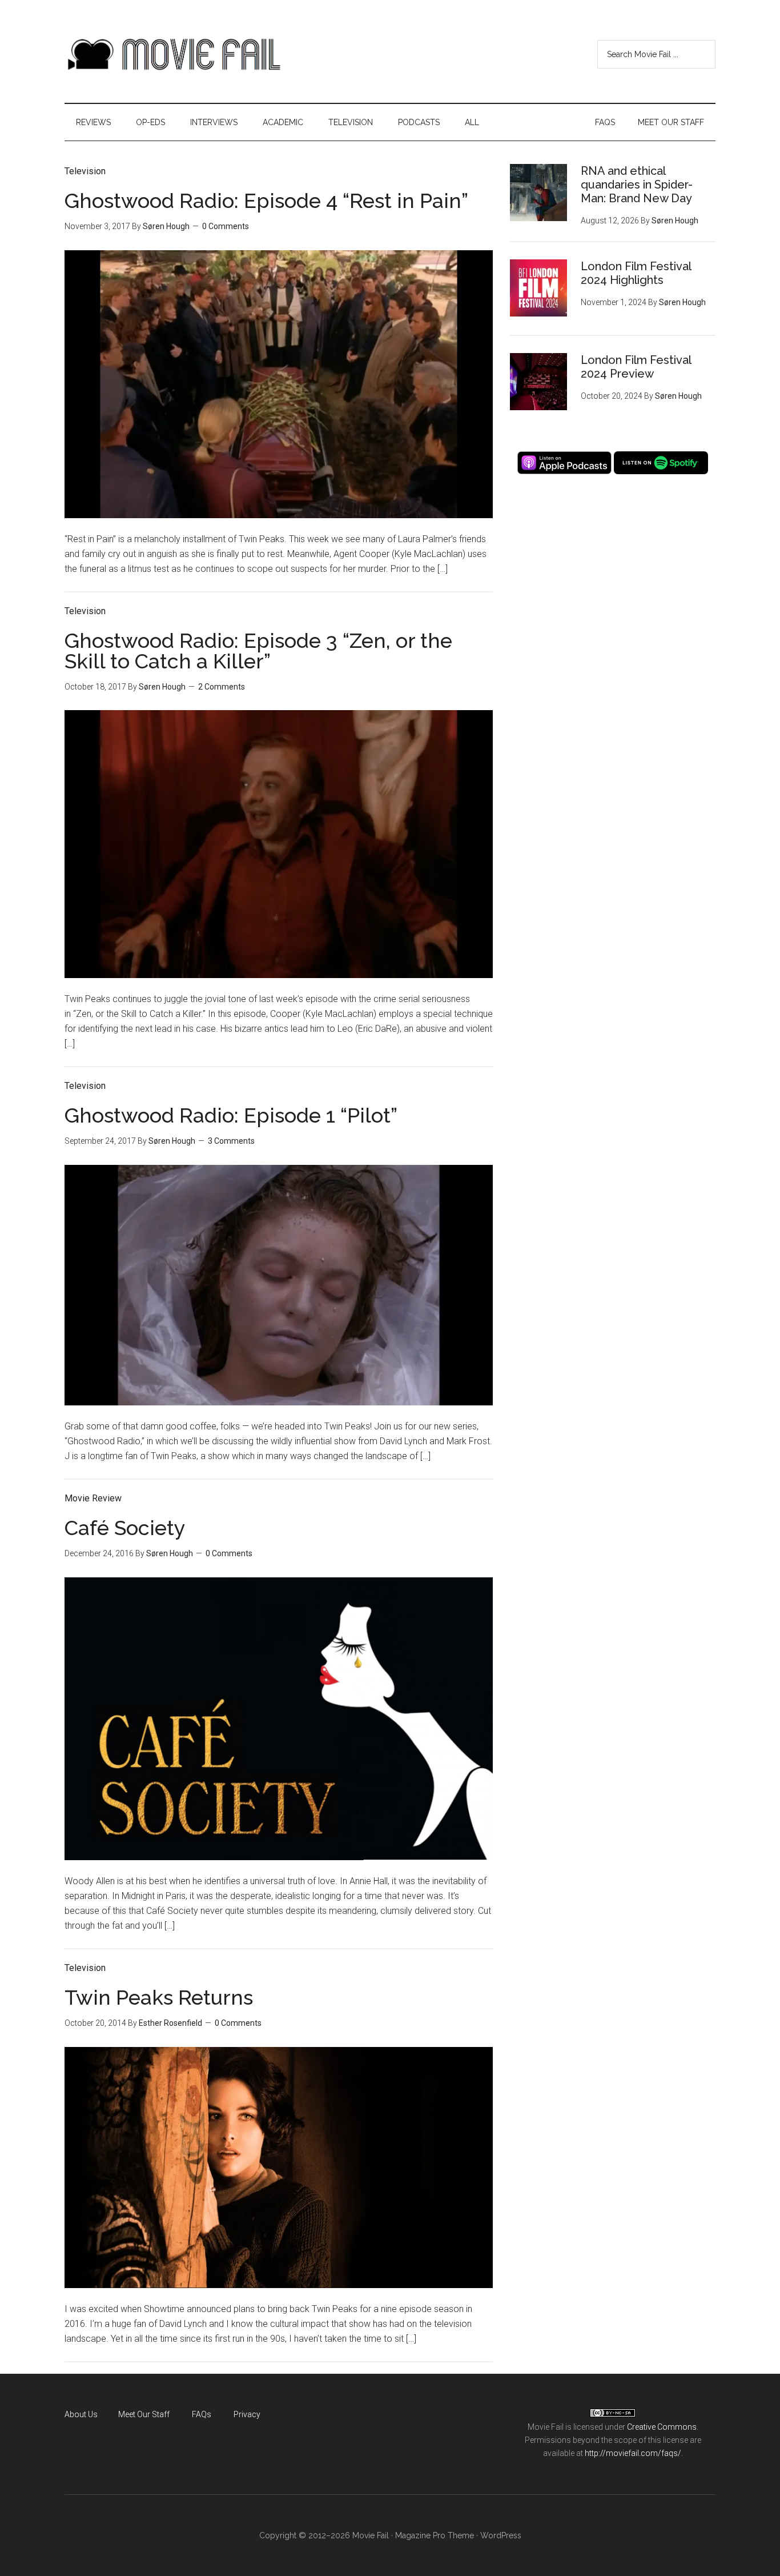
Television (85, 171)
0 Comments (226, 226)
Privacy (247, 2414)
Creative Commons (662, 2427)
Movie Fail (173, 54)
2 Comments (222, 687)
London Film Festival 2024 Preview (636, 367)
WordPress (501, 2535)
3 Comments (231, 1141)
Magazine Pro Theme (435, 2535)
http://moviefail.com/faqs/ (633, 2453)
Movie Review (93, 1498)
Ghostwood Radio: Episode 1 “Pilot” (231, 1115)
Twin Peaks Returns (159, 1997)
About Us (81, 2414)
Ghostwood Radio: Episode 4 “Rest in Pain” (266, 201)
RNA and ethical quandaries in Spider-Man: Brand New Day (637, 185)
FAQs (202, 2414)
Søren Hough (166, 226)
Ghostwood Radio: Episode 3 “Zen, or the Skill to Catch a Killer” (258, 651)
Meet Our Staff (144, 2414)
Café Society (125, 1528)
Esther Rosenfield (170, 2023)
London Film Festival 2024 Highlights (636, 273)
